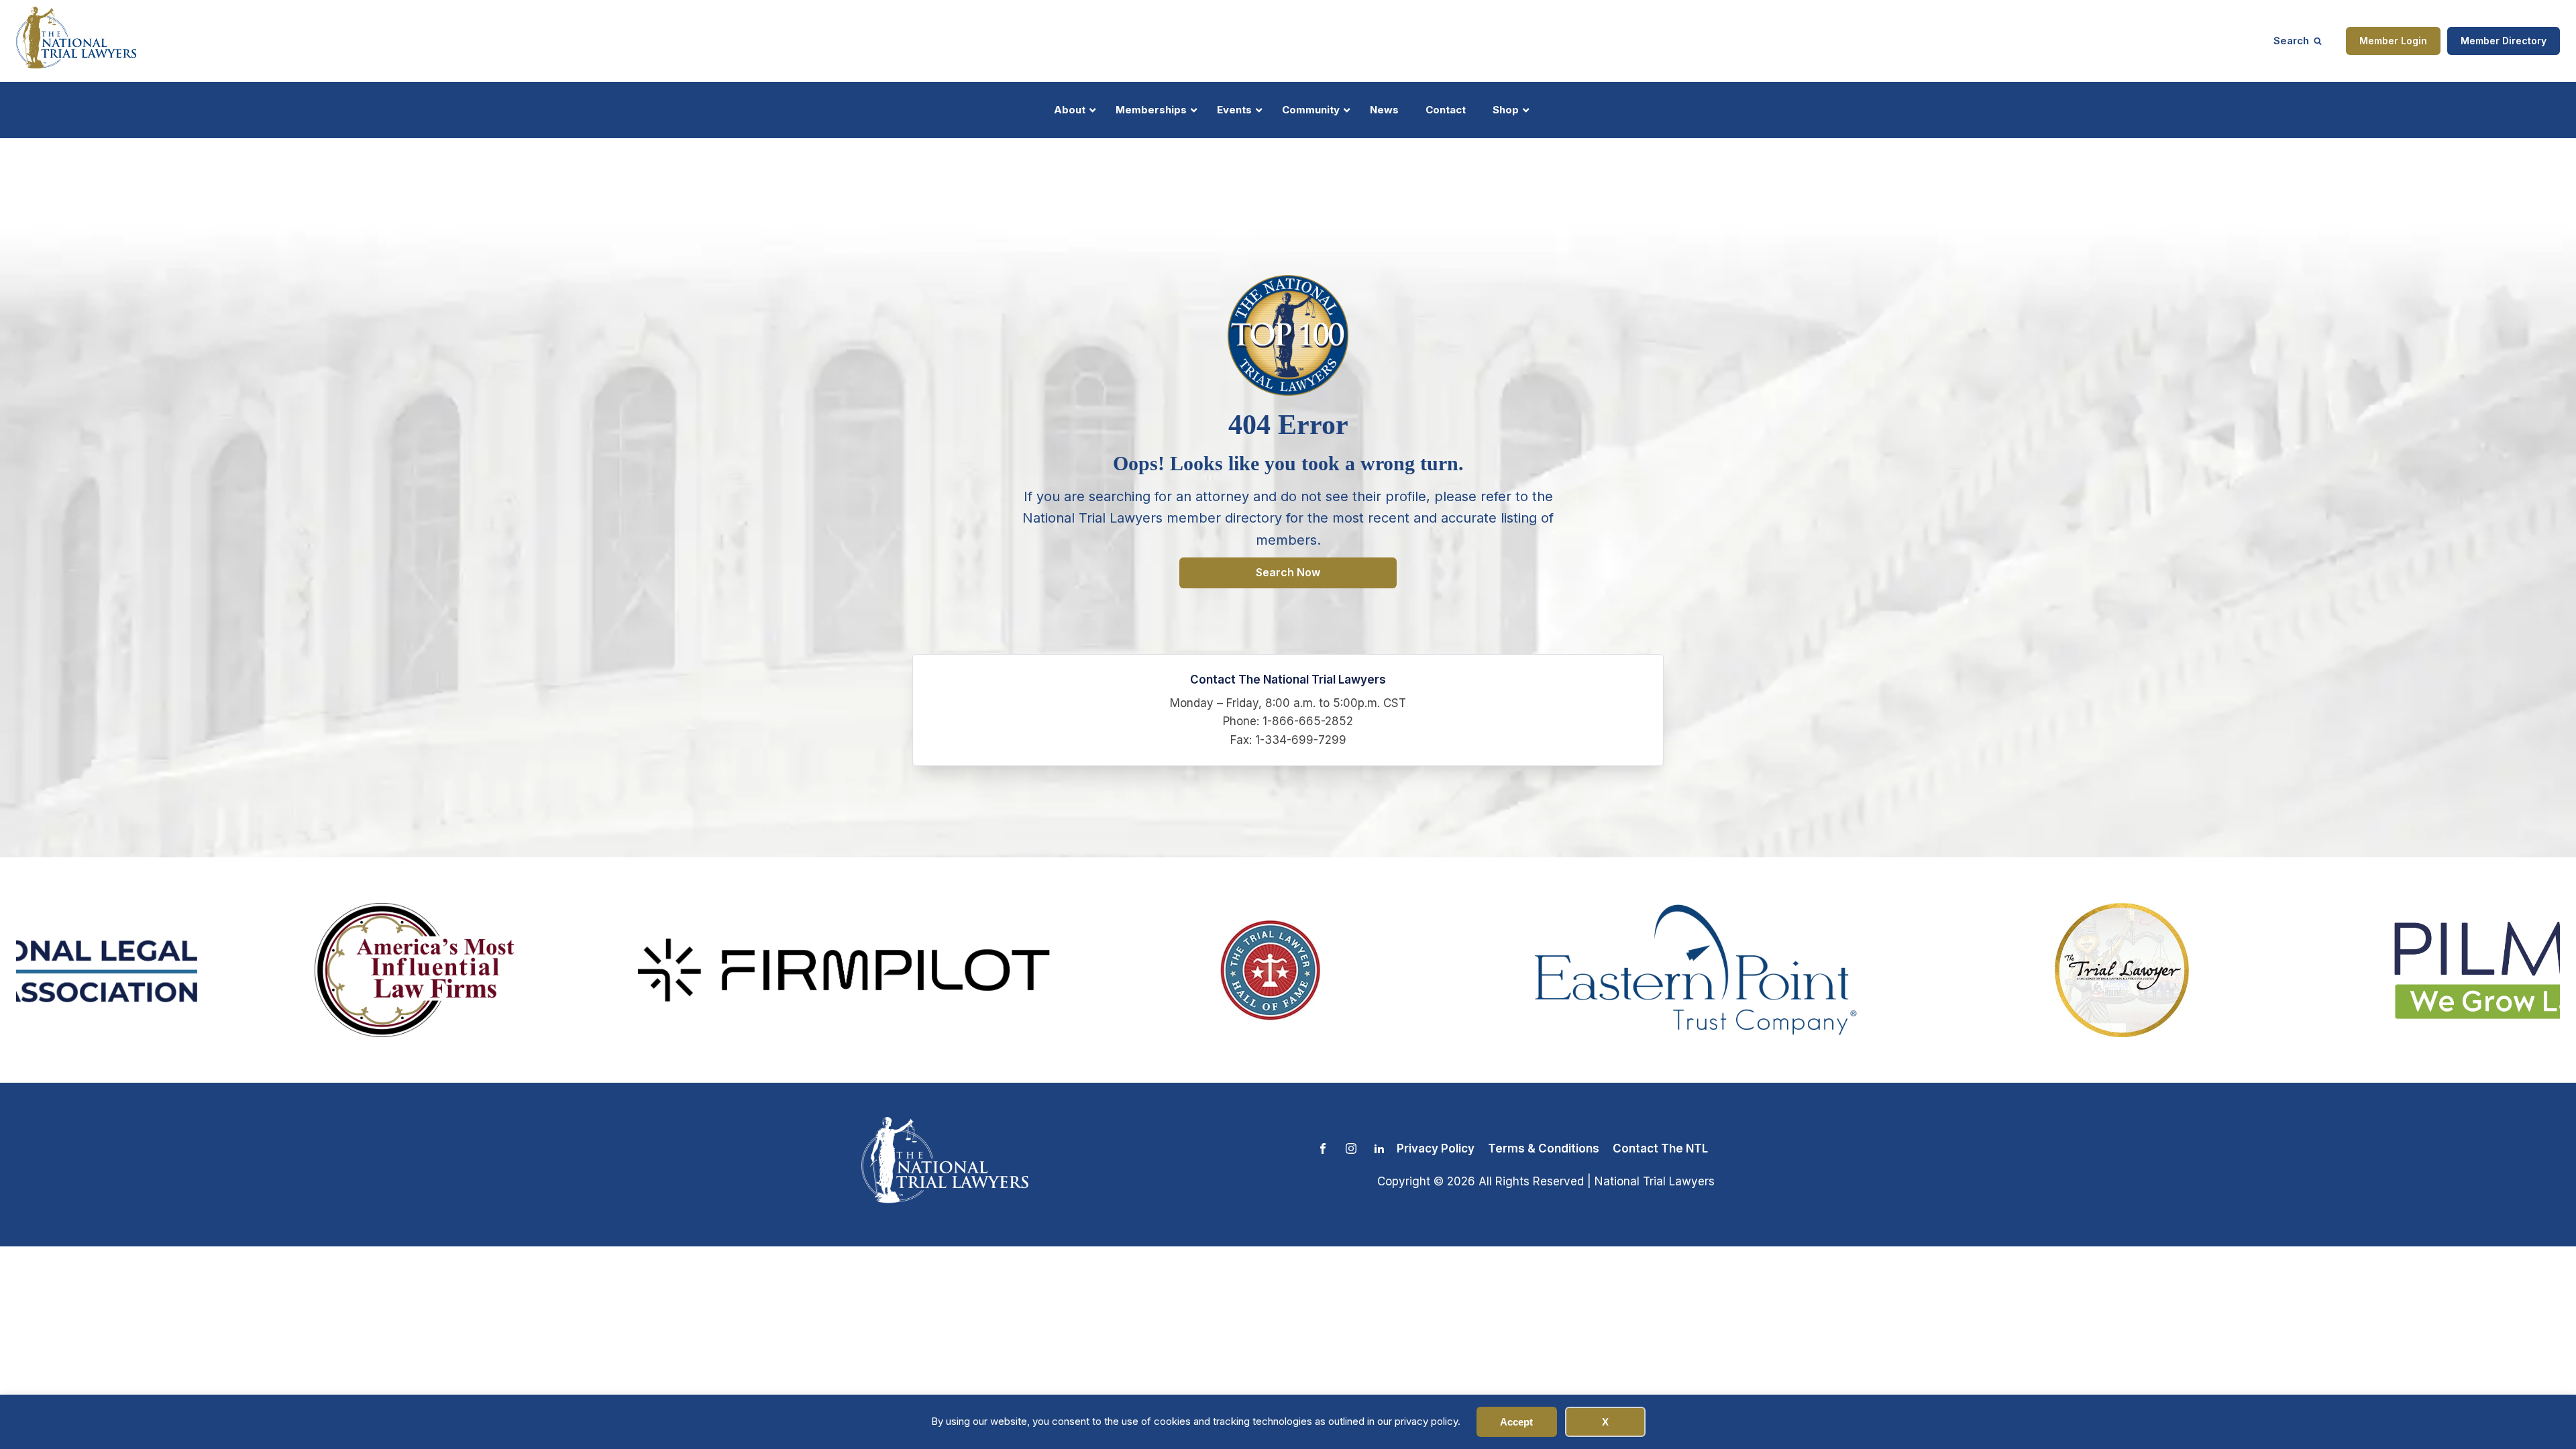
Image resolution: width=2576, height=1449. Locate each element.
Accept (1516, 1422)
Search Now (1288, 572)
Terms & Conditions (1544, 1148)
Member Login (2393, 41)
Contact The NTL (1660, 1148)
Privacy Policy (1436, 1148)
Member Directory (2504, 41)
